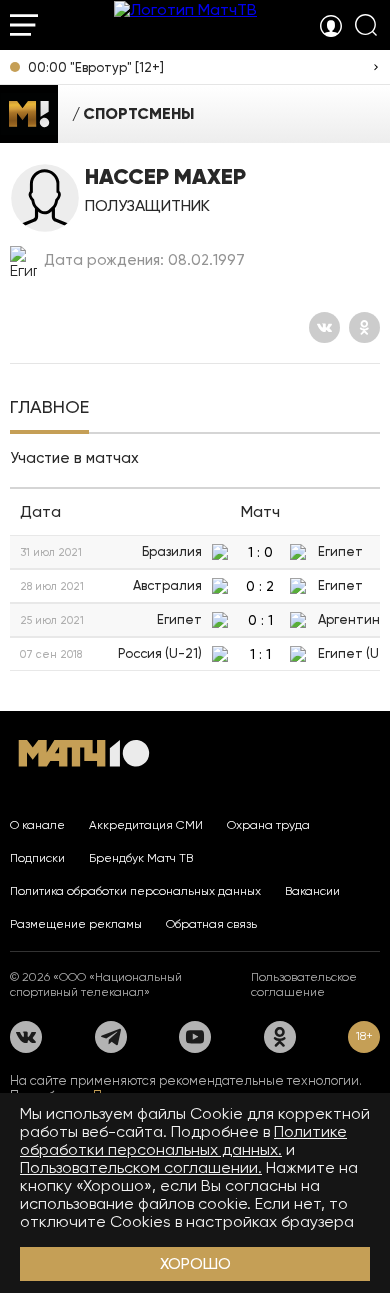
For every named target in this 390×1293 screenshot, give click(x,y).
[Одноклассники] (364, 327)
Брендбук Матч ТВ (141, 858)
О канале (37, 825)
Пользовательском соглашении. (141, 1167)
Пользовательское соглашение (304, 984)
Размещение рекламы (76, 924)
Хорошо (195, 1263)
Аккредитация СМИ (146, 825)
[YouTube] (195, 1037)
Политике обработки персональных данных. (183, 1140)
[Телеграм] (111, 1037)
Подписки (37, 858)
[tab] (49, 409)
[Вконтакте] (324, 327)
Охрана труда (268, 825)
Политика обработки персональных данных (135, 891)
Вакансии (312, 891)
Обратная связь (211, 924)
